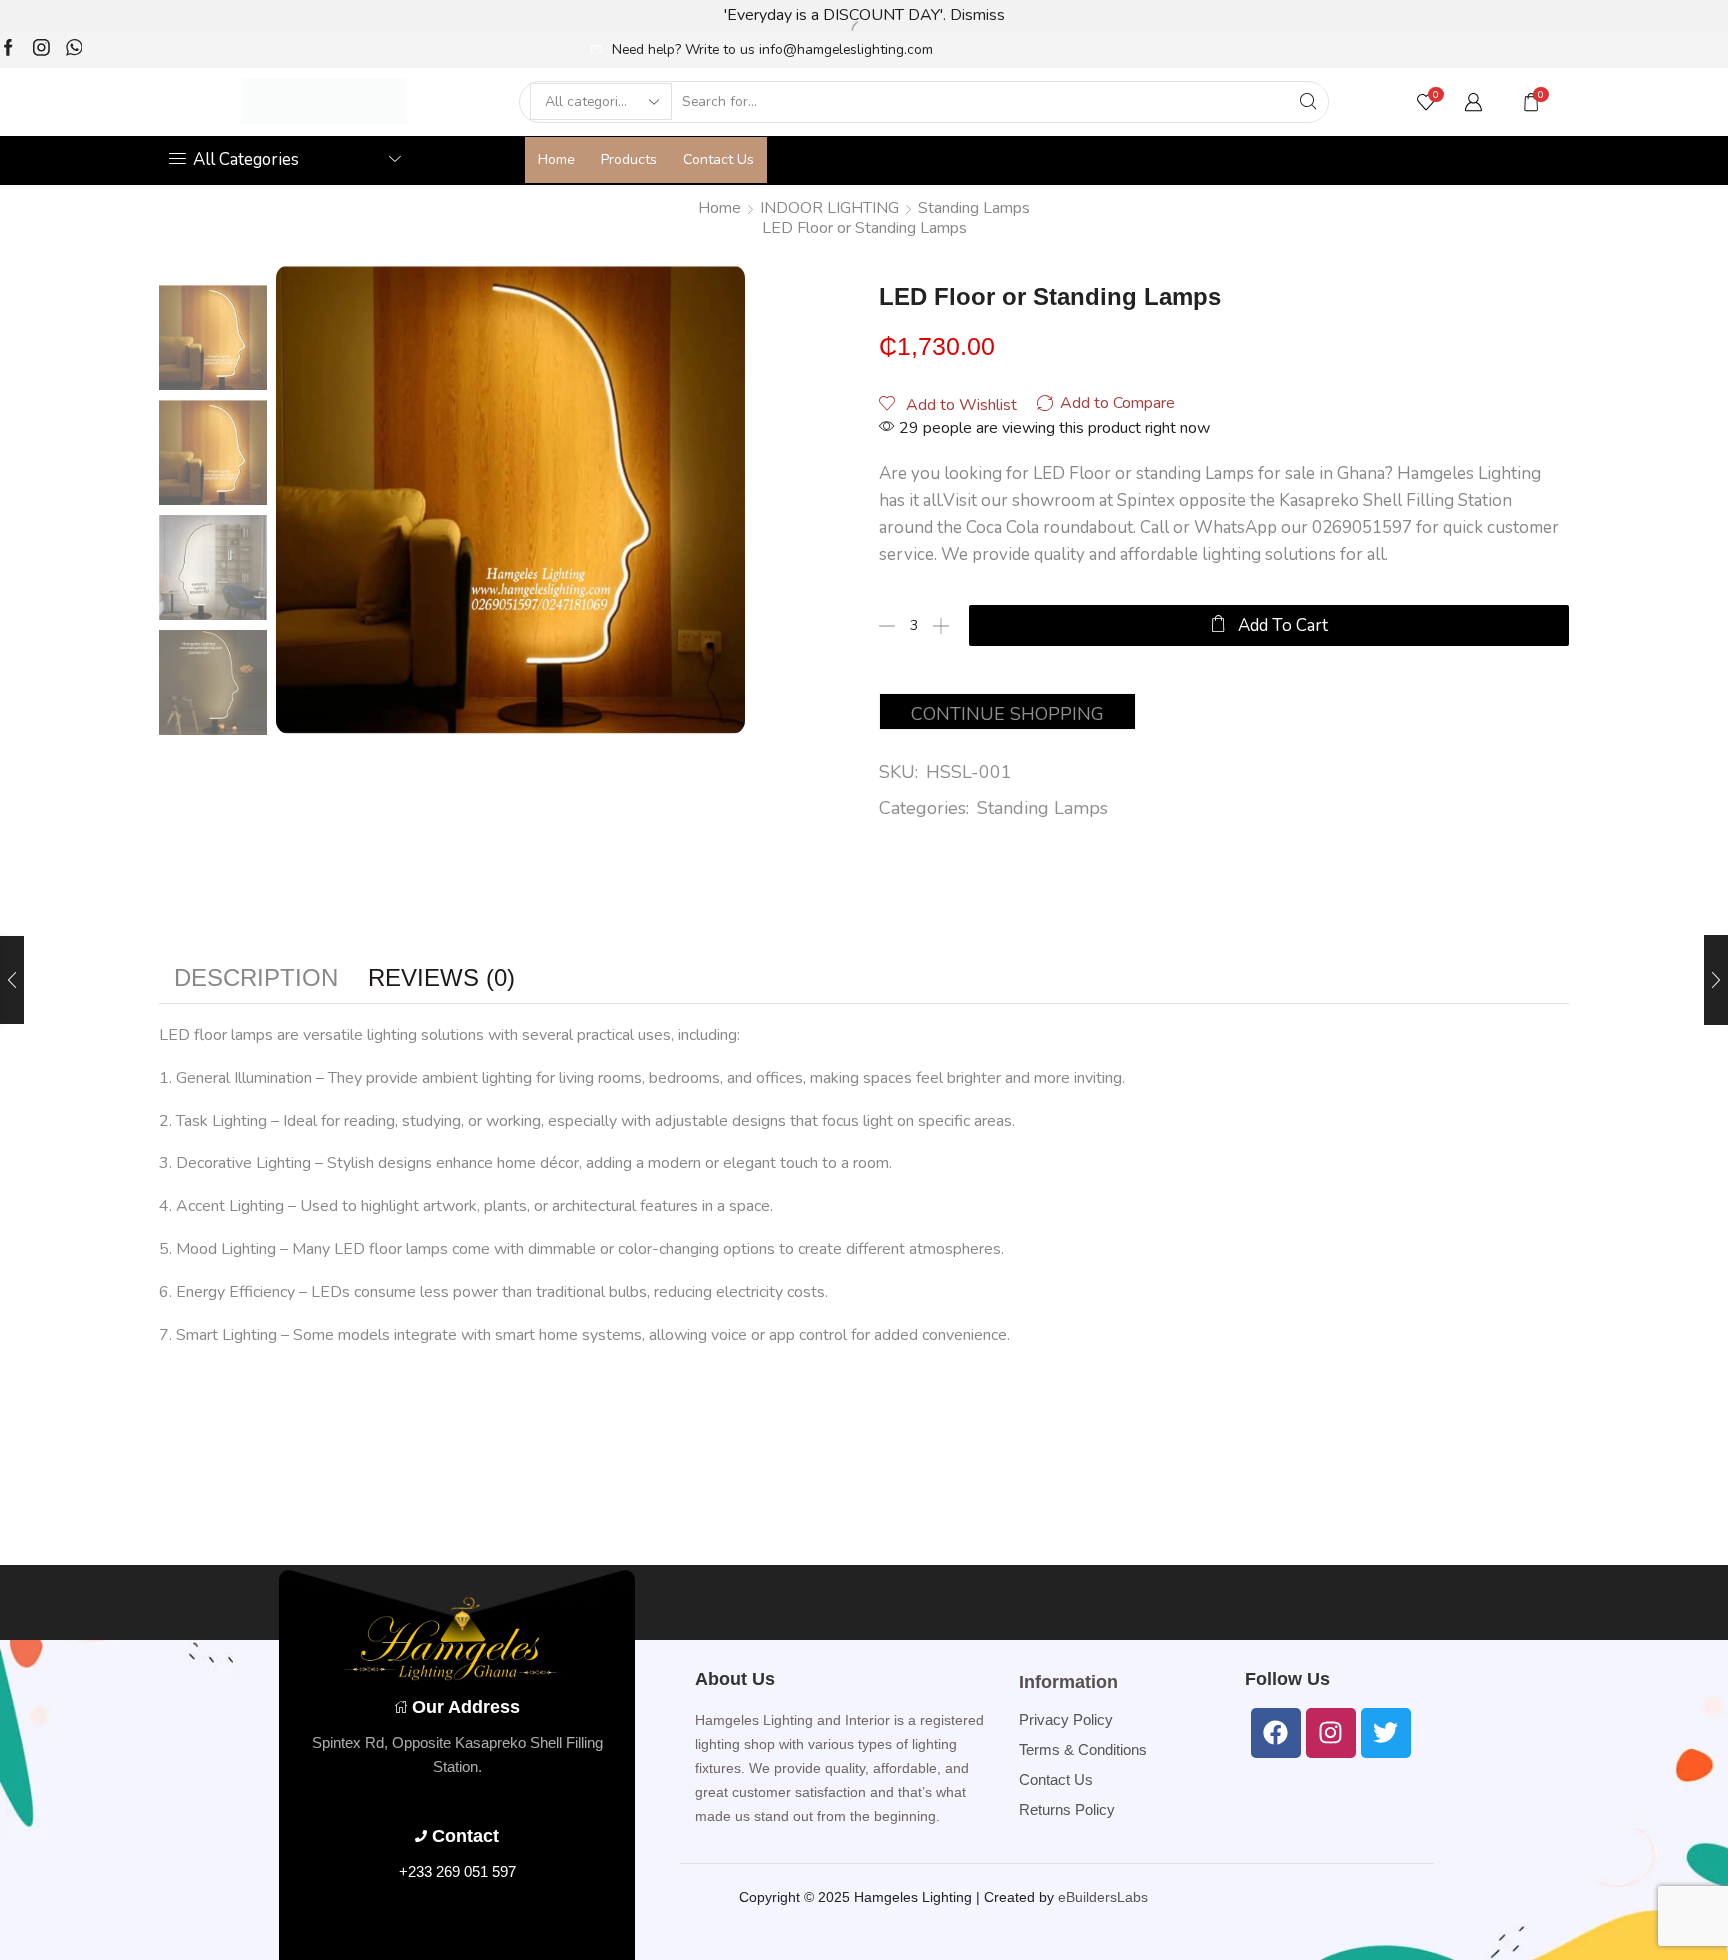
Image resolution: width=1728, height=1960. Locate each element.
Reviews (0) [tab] (441, 977)
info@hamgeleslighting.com (846, 49)
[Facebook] (8, 49)
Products (629, 159)
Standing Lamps (974, 208)
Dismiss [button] (977, 15)
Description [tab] (256, 977)
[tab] (256, 978)
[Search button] (1308, 102)
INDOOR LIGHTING (829, 208)
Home (556, 159)
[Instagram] (41, 49)
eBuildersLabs (1103, 1897)
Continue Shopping (1007, 714)
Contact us (718, 159)
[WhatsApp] (74, 49)
